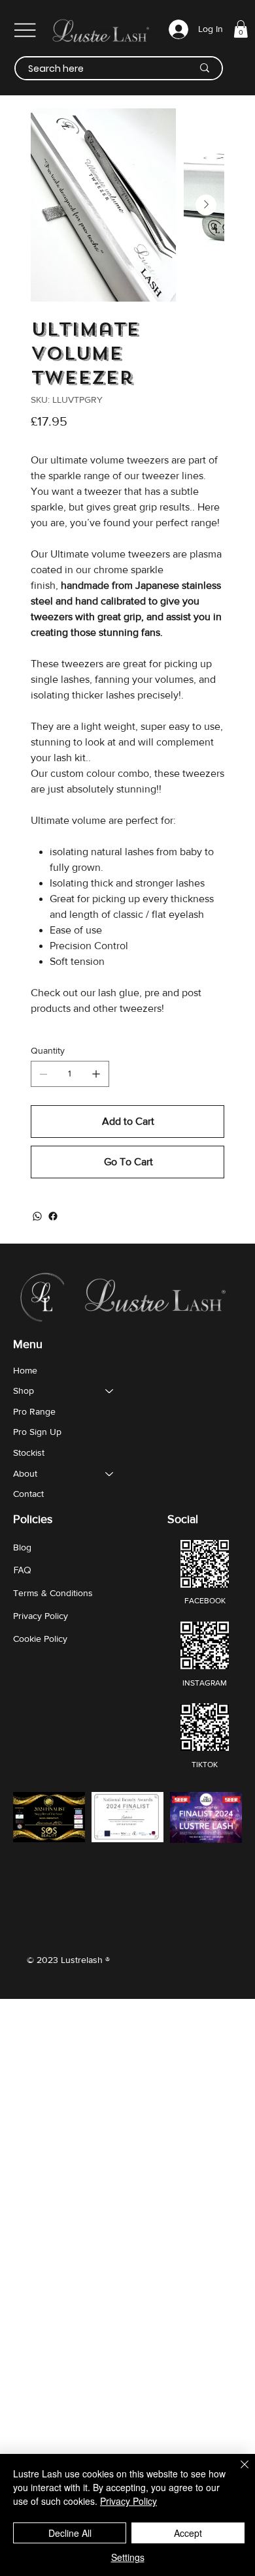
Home (25, 1370)
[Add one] (96, 1074)
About (25, 1473)
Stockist (29, 1453)
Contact (28, 1494)
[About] (110, 1474)
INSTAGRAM (205, 1683)
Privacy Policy (41, 1616)
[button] (241, 29)
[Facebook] (53, 1216)
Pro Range (34, 1411)
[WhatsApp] (37, 1216)
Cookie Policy (40, 1639)
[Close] (237, 2472)
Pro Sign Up (37, 1432)
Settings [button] (128, 2557)
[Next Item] (206, 205)
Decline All (70, 2533)
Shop (24, 1390)
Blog (22, 1547)
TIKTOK (205, 1765)
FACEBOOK (205, 1601)
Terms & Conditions (53, 1593)
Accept (188, 2533)
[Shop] (110, 1391)
